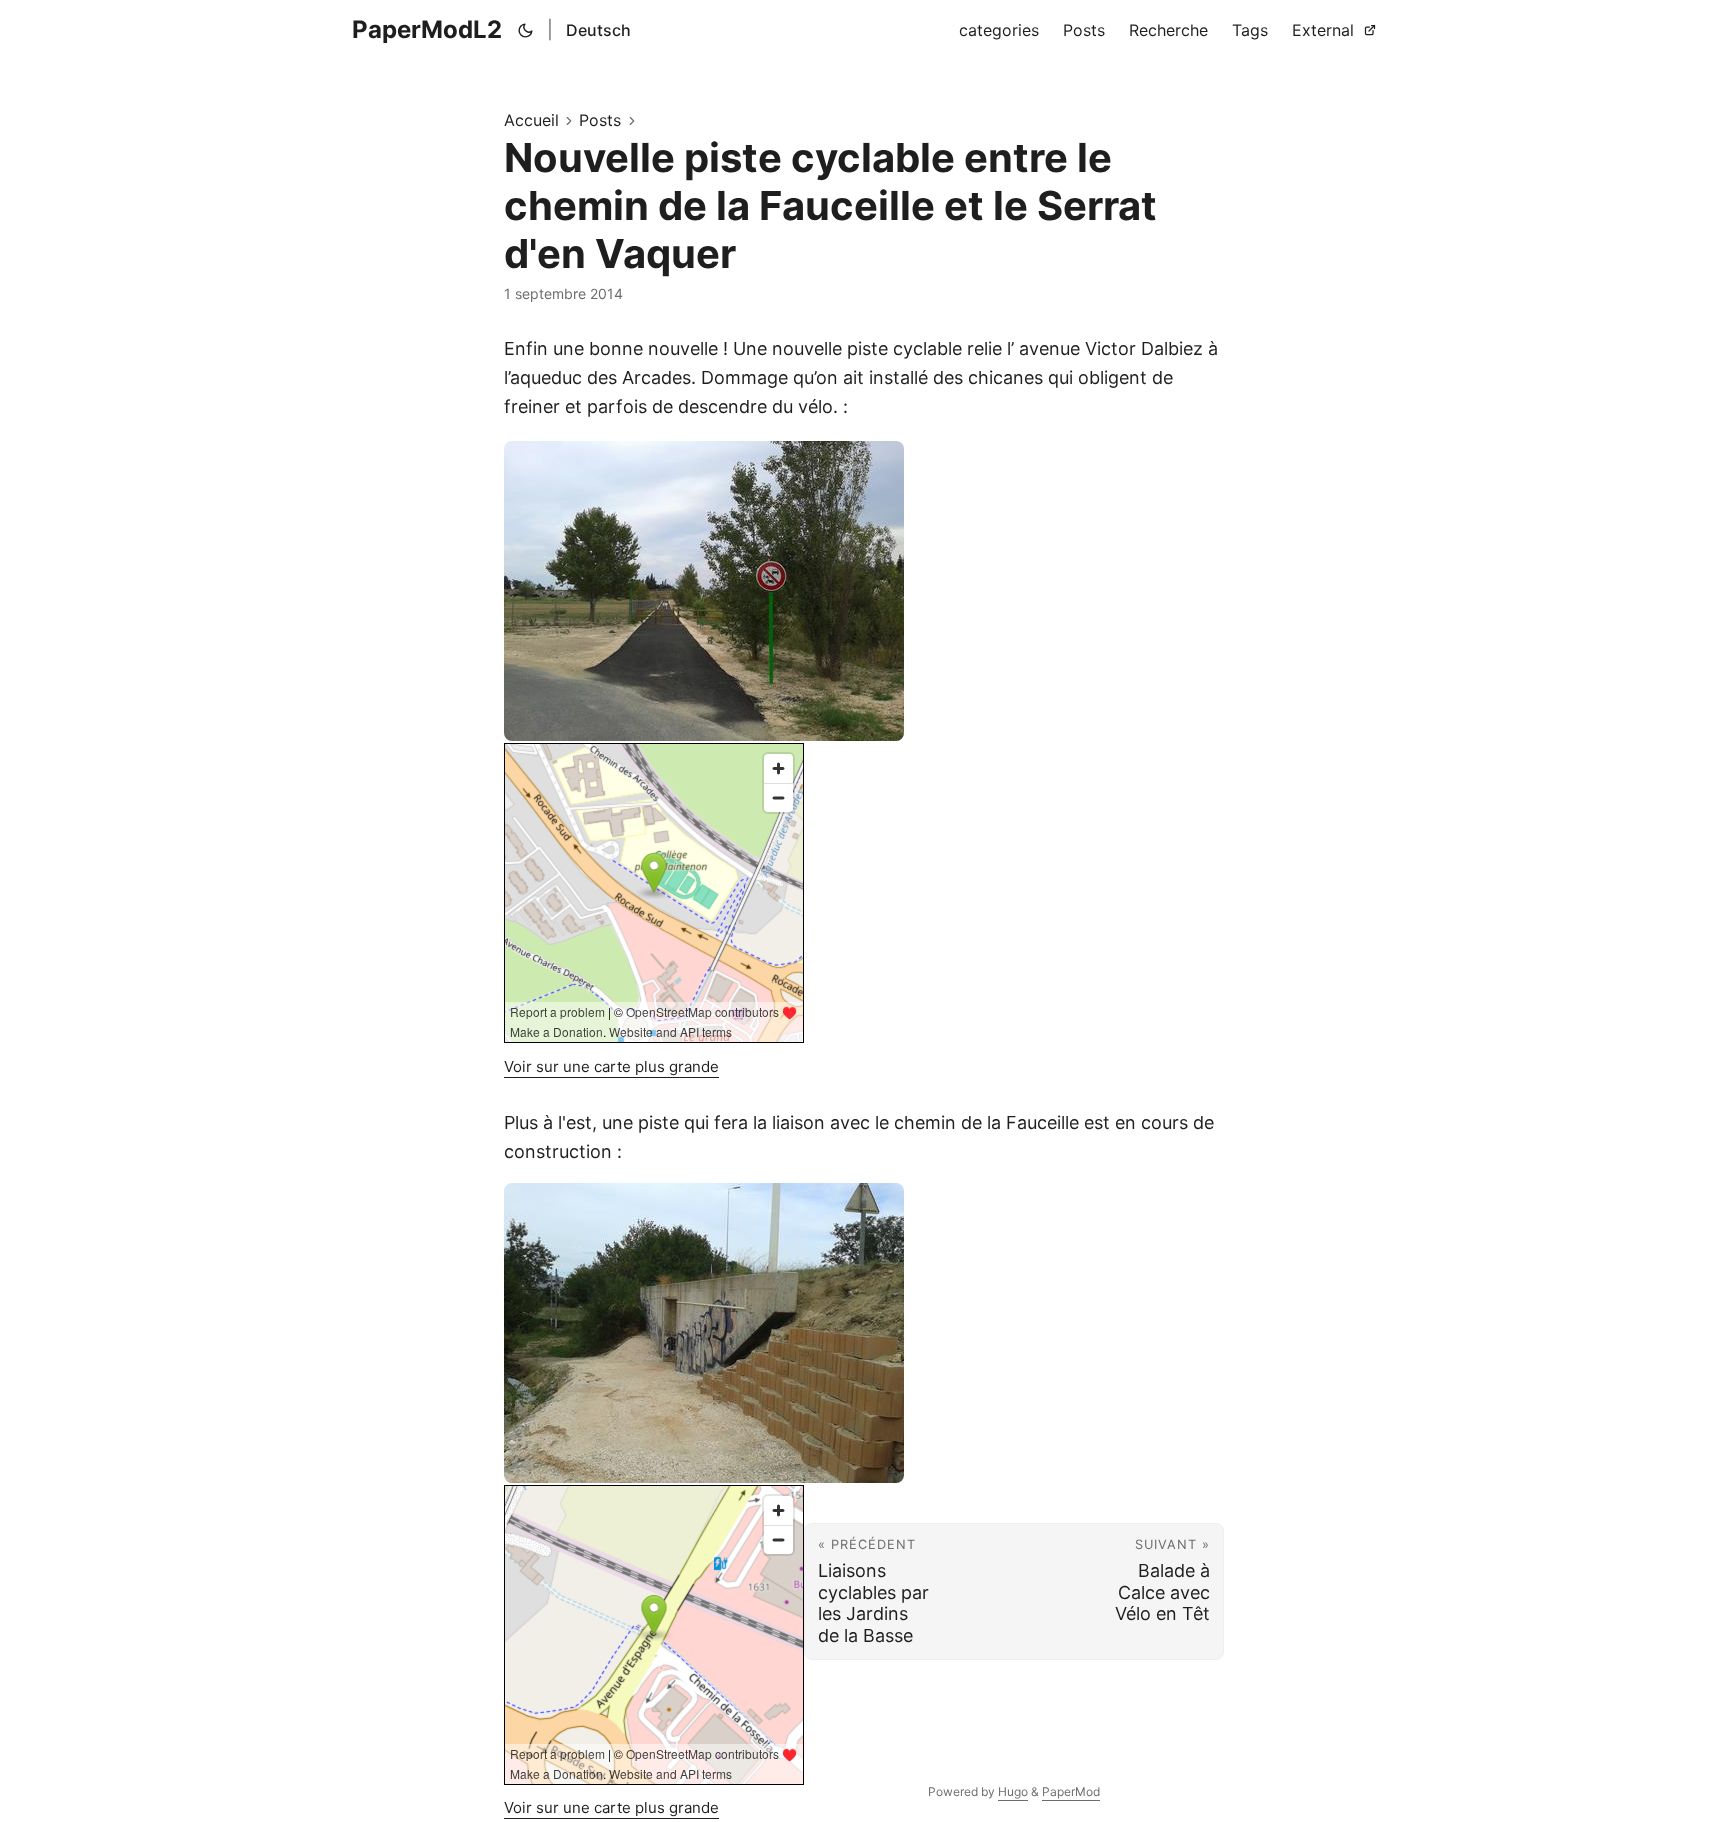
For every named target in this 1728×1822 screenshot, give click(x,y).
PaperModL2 (427, 29)
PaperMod (1071, 1791)
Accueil (531, 120)
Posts (600, 120)
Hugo (1013, 1791)
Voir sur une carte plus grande (611, 1066)
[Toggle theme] (526, 30)
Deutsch (598, 30)
